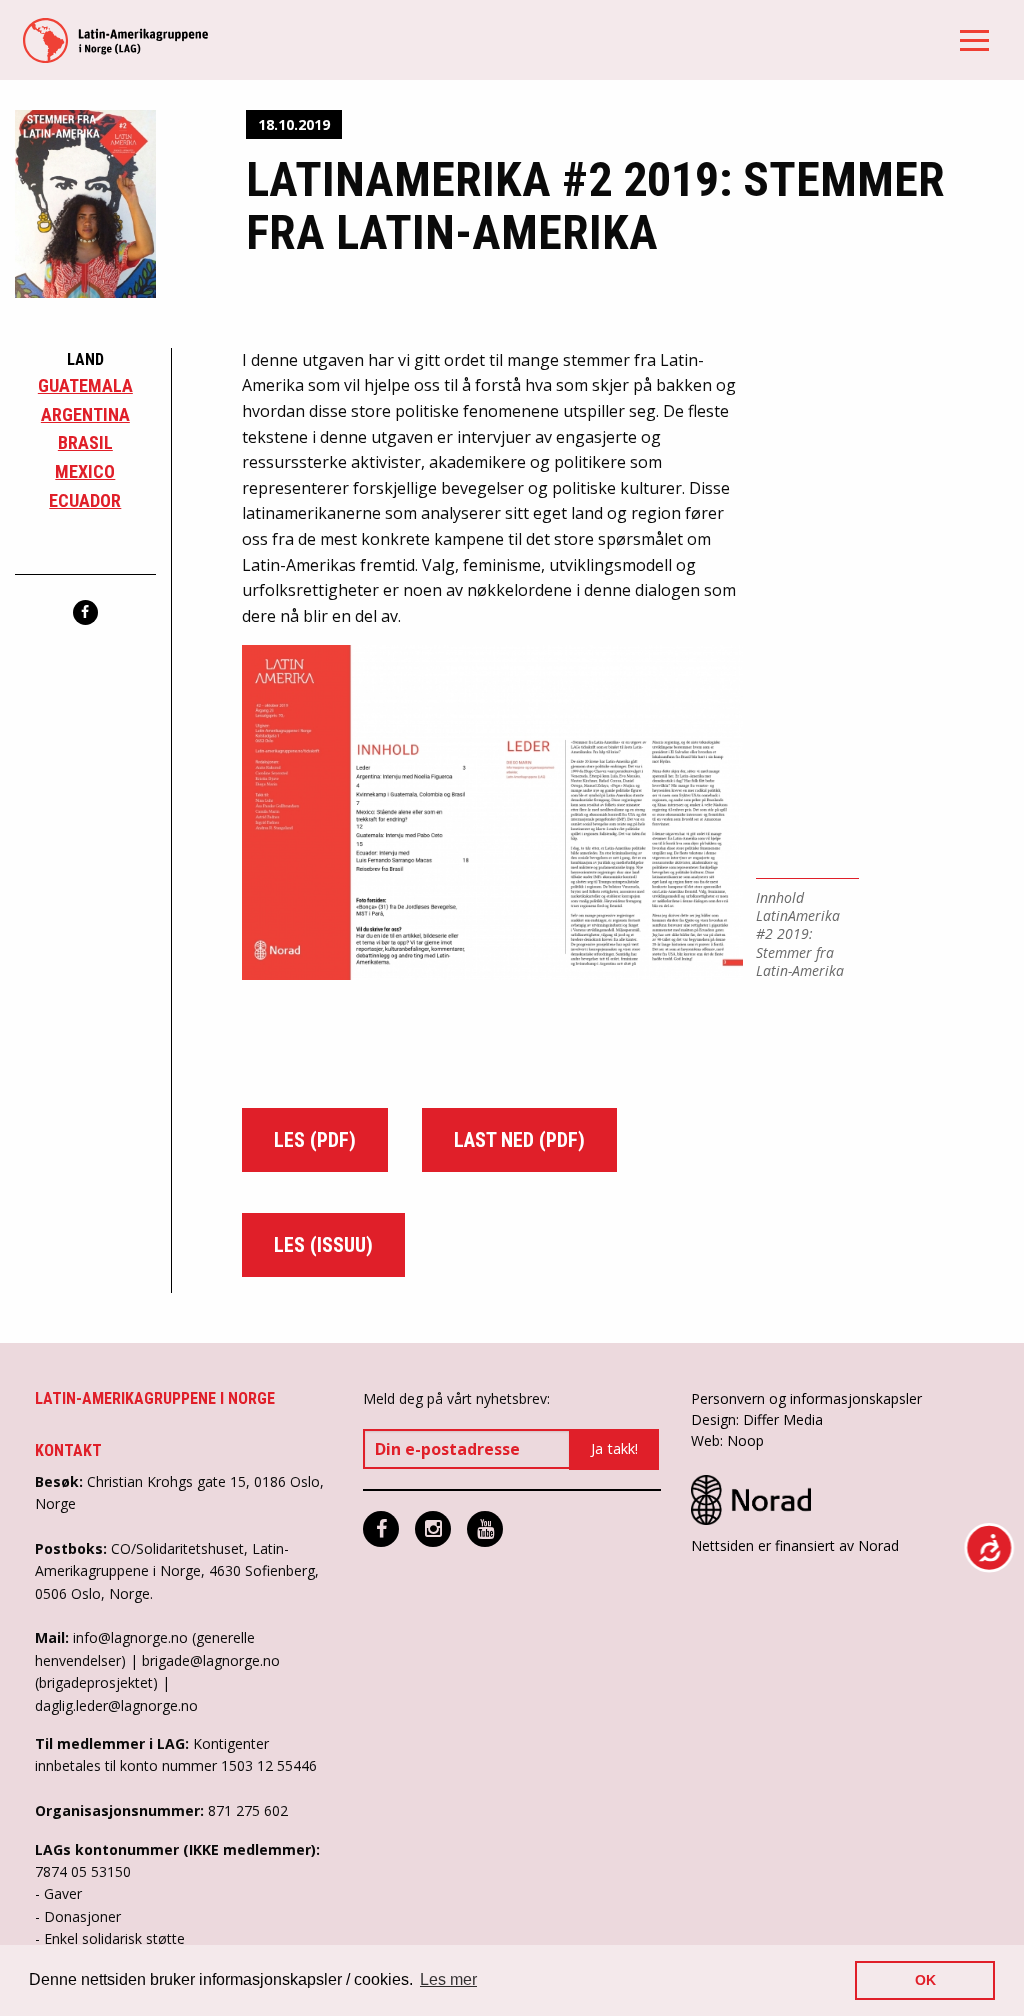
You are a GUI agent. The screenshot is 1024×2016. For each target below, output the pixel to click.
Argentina (85, 414)
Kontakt (68, 1450)
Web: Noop (727, 1440)
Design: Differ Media (757, 1419)
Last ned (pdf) (519, 1140)
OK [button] (925, 1980)
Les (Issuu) (323, 1245)
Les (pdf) (315, 1140)
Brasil (85, 442)
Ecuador (85, 500)
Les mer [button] (448, 1979)
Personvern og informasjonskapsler (806, 1398)
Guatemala (85, 385)
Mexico (85, 471)
